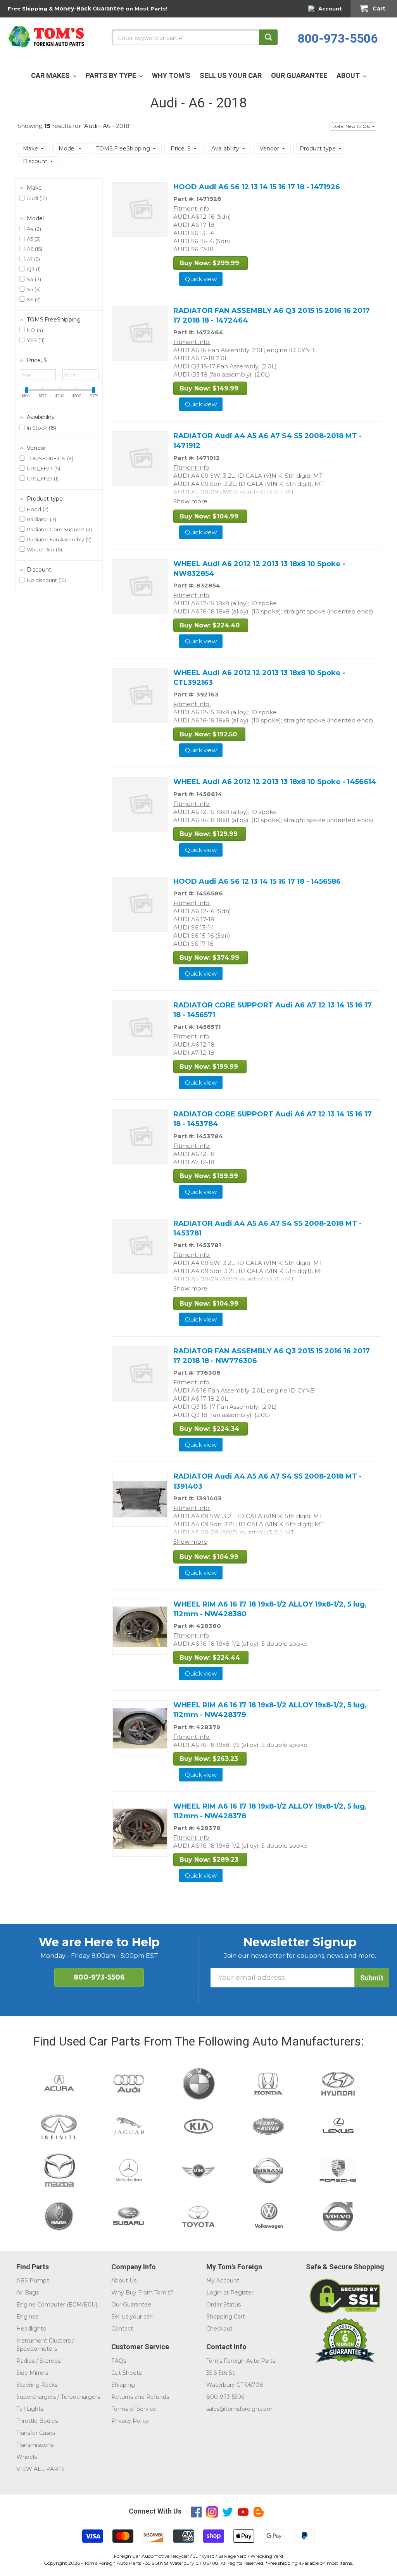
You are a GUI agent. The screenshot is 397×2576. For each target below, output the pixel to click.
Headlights (31, 2329)
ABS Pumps (33, 2281)
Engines (27, 2317)
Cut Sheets (126, 2373)
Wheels (27, 2457)
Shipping (123, 2385)
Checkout (219, 2329)
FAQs (119, 2361)
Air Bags (28, 2293)
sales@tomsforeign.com (239, 2409)
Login (214, 2293)
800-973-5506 (338, 38)
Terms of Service (134, 2409)
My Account (223, 2281)
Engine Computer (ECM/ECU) (57, 2305)
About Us (124, 2281)
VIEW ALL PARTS (41, 2469)
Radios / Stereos (38, 2361)
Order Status (224, 2305)
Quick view (201, 279)
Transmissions (35, 2445)
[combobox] (195, 37)
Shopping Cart (226, 2317)
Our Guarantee (131, 2305)
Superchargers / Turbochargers (58, 2397)
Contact (122, 2329)
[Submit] (268, 37)
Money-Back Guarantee (89, 9)
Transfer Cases (36, 2433)
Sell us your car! (132, 2317)
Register (242, 2293)
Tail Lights (30, 2409)
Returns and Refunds (140, 2397)
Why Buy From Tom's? (142, 2293)
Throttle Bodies (37, 2421)
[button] (353, 126)
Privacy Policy (130, 2421)
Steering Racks (37, 2385)
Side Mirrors (32, 2373)
